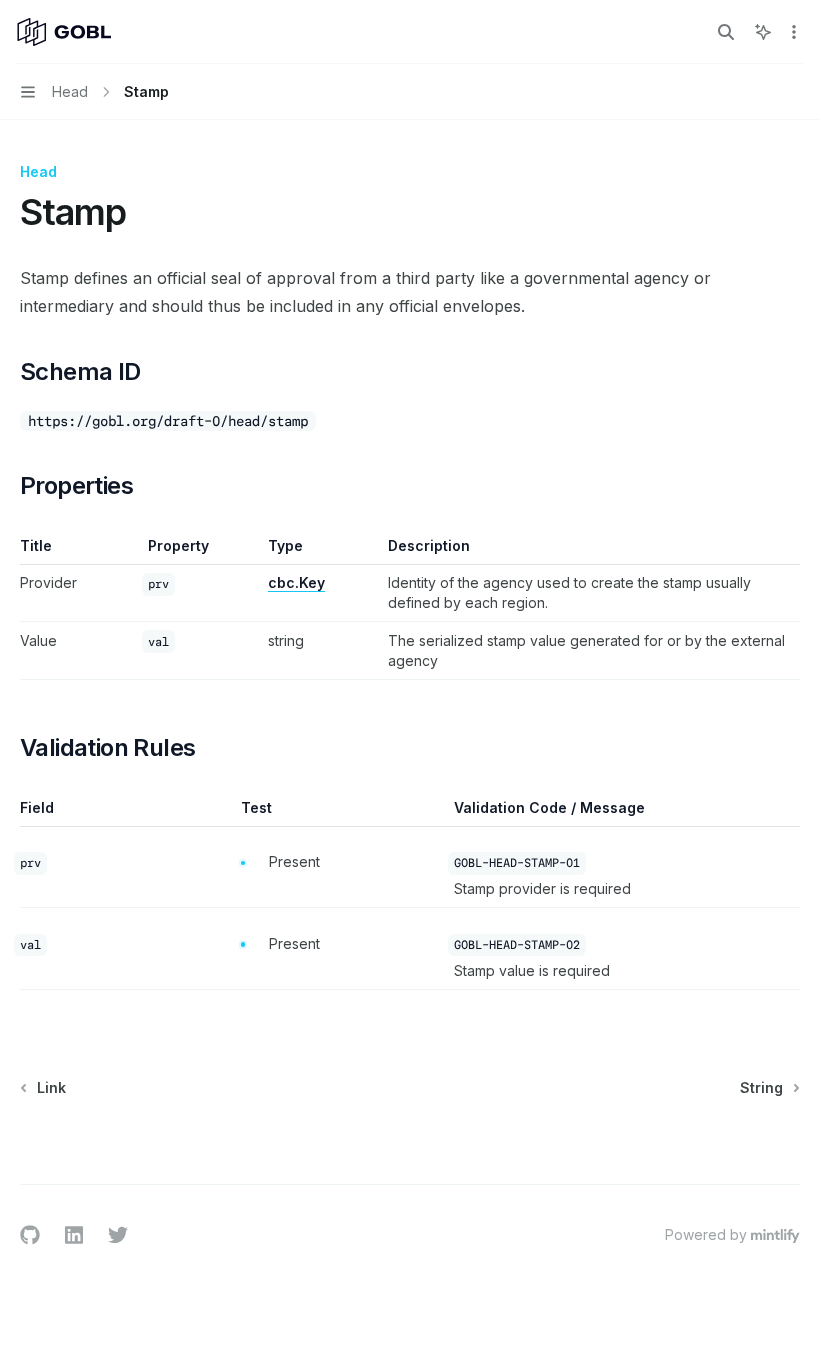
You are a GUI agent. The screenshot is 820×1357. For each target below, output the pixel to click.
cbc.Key (296, 582)
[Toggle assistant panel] (763, 32)
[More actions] (794, 32)
